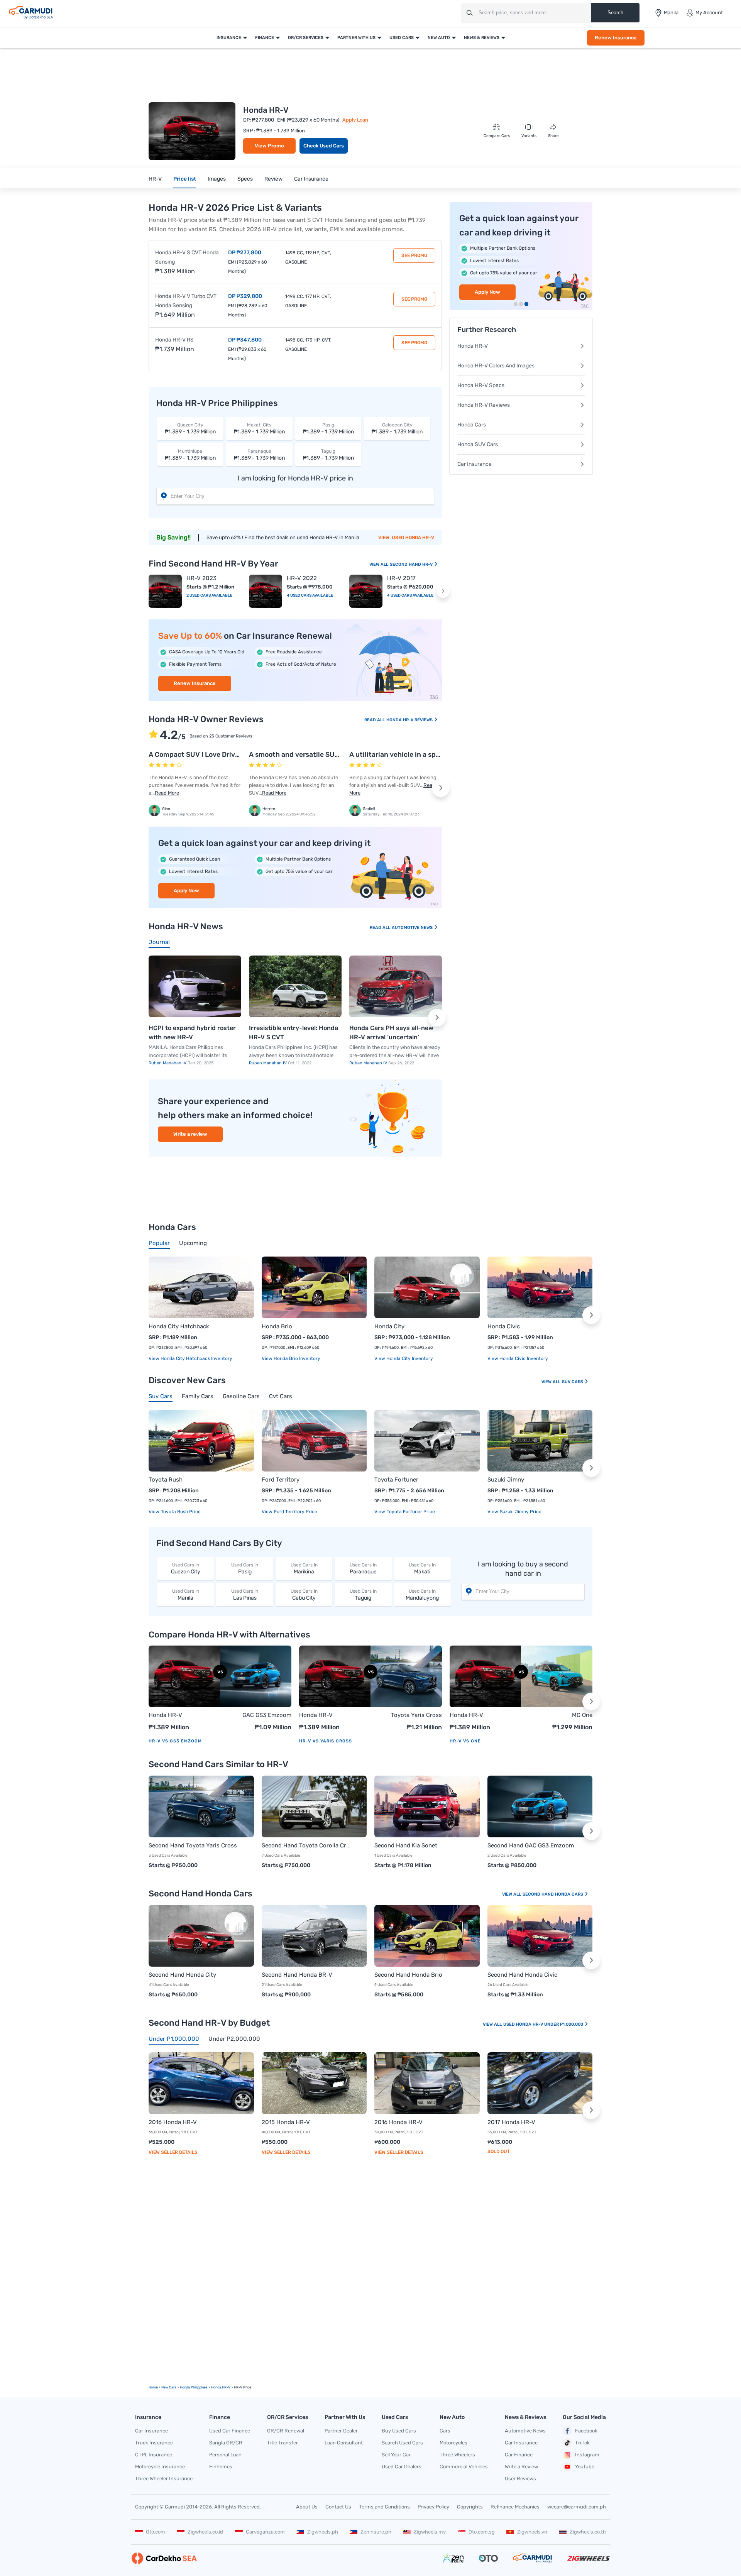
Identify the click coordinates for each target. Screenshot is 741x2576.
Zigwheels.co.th (588, 2532)
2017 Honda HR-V (511, 2122)
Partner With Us (356, 38)
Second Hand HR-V (412, 564)
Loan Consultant (344, 2443)
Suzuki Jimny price (520, 1512)
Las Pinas (245, 1595)
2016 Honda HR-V (173, 2122)
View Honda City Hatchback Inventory (190, 1358)
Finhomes (221, 2467)
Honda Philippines (194, 2387)
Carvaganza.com (265, 2532)
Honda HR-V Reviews (410, 720)
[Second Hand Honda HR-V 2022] (266, 591)
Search (615, 13)
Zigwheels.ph (323, 2532)
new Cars (169, 2387)
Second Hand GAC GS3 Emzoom (531, 1845)
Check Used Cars (324, 146)
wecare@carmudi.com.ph (577, 2507)
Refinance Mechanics (515, 2507)
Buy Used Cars (399, 2431)
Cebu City (304, 1595)
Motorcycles (453, 2443)
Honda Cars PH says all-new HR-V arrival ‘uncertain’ (391, 1033)
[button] (443, 591)
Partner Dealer (341, 2431)
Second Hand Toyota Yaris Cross (193, 1845)
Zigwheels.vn (532, 2532)
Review (273, 179)
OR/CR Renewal (286, 2431)
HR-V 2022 (302, 578)
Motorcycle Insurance (160, 2467)
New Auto (439, 38)
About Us (307, 2507)
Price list (185, 179)
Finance (265, 38)
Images (217, 179)
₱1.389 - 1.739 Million (190, 429)
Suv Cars (573, 1382)
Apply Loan (355, 120)
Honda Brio (277, 1326)
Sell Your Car (396, 2455)
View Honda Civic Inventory (518, 1358)
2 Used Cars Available (209, 595)
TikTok (582, 2443)
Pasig (245, 1569)
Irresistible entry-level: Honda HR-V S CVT (294, 1033)
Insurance (229, 38)
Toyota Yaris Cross (416, 1715)
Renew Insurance (616, 38)
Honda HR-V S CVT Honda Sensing (187, 257)
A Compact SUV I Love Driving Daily (206, 754)
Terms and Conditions (384, 2507)
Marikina (304, 1569)
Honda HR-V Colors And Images (496, 366)
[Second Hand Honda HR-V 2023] (165, 591)
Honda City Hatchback (179, 1326)
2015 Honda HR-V (286, 2122)
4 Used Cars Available (310, 595)
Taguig (363, 1595)
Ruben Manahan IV (168, 1063)
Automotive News (413, 928)
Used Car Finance (230, 2431)
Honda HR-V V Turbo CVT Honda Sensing (186, 301)
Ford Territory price (295, 1512)
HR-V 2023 (201, 578)
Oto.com (156, 2532)
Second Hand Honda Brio (408, 1975)
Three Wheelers (457, 2455)
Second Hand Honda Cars (553, 1894)
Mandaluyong (422, 1595)
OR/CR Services (306, 38)
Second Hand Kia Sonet (406, 1845)
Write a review (190, 1134)
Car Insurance (311, 179)
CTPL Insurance (154, 2455)
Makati (422, 1569)
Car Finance (519, 2455)
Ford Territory (281, 1480)
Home (153, 2387)
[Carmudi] (31, 13)
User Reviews (520, 2479)
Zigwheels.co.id (205, 2532)
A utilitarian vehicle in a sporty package (414, 754)
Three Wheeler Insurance (164, 2479)
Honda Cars (472, 425)
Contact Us (338, 2507)
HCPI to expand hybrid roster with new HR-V (192, 1033)
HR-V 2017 (401, 578)
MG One (582, 1715)
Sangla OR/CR (226, 2443)
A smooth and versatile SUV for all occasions (321, 754)
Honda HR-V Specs (481, 385)
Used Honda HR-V (413, 538)
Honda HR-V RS (174, 340)
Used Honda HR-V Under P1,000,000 (544, 2024)
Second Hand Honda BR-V (297, 1975)
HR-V (155, 179)
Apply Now (186, 891)
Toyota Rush (166, 1480)
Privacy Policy (433, 2507)
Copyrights (470, 2507)
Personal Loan (225, 2455)
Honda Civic (504, 1326)
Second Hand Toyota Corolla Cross (307, 1845)
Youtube (585, 2467)
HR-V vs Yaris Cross (326, 1741)
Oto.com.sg (482, 2532)
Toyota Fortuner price (410, 1512)
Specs (245, 179)
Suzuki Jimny (506, 1480)
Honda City (389, 1326)
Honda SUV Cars (478, 444)
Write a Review (521, 2467)
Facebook (586, 2431)
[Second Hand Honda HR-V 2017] (366, 591)
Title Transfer (283, 2443)
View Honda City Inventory (404, 1358)
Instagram (587, 2455)
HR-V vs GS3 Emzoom (175, 1741)
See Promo (414, 255)
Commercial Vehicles (464, 2467)
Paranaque (363, 1569)
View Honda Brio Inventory (291, 1358)
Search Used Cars (402, 2443)
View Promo (269, 146)
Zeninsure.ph (376, 2532)
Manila (186, 1595)
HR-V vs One (465, 1741)
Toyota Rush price (180, 1512)
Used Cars (402, 38)
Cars (445, 2431)
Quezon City (186, 1569)
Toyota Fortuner (396, 1480)
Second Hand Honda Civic (522, 1975)
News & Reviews (482, 38)
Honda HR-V (473, 346)
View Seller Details (173, 2152)
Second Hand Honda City (182, 1975)
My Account (709, 13)
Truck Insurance (154, 2443)
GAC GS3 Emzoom (267, 1715)
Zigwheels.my (430, 2532)
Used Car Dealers (402, 2467)
